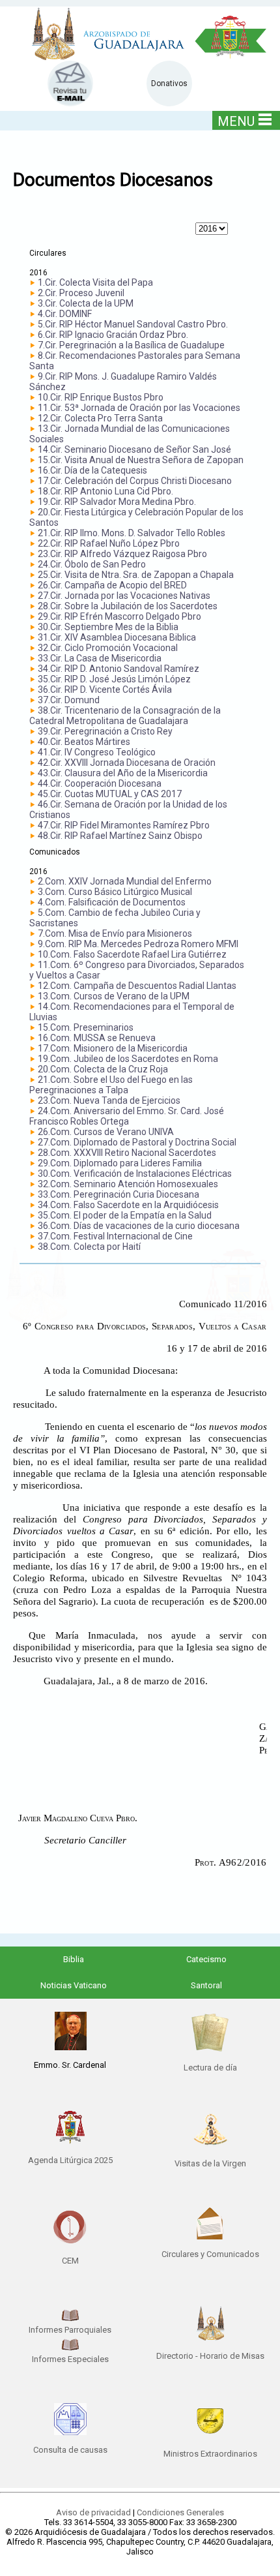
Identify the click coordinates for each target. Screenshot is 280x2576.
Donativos (169, 83)
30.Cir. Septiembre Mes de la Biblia (108, 627)
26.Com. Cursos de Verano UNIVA (106, 1132)
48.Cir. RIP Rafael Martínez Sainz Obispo (120, 836)
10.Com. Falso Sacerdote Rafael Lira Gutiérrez (132, 954)
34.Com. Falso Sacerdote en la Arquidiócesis (128, 1205)
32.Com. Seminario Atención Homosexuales (128, 1184)
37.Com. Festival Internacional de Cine (115, 1236)
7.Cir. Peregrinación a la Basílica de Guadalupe (131, 345)
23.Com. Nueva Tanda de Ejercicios (109, 1100)
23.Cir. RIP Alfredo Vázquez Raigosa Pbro (122, 554)
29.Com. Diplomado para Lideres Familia (120, 1163)
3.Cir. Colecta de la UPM (86, 303)
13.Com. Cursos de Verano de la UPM (114, 996)
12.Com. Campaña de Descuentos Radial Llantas (137, 986)
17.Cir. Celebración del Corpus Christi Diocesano (135, 481)
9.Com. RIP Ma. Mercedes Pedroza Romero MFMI (138, 944)
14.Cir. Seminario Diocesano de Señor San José (134, 449)
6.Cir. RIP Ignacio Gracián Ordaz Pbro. (113, 335)
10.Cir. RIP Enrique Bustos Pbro (101, 397)
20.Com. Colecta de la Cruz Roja (103, 1069)
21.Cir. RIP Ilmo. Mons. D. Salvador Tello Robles (132, 533)
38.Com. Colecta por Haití (89, 1247)
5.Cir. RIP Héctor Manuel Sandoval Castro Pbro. (133, 324)
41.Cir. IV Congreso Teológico (97, 752)
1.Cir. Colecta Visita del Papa (95, 282)
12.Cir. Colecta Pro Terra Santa (100, 418)
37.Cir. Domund (69, 700)
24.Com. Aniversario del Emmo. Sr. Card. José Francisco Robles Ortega (127, 1116)
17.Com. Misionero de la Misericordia (113, 1048)
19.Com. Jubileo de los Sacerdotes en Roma (128, 1059)
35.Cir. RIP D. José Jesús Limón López (114, 679)
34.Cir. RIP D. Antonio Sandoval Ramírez (119, 669)
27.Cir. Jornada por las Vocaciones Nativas (124, 596)
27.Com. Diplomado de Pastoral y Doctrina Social (137, 1142)
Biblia (74, 1959)
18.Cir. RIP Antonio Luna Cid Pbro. (105, 491)
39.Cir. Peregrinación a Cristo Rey (105, 731)
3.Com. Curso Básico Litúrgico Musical (115, 892)
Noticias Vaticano (74, 1985)
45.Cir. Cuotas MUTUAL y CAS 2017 (110, 794)
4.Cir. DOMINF (65, 314)
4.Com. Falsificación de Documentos (112, 902)
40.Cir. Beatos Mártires (84, 742)
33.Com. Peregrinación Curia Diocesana (119, 1194)
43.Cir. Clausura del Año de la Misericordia (123, 773)
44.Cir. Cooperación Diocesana (100, 783)
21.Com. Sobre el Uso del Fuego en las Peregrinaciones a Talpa (111, 1085)
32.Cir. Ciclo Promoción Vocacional (108, 648)
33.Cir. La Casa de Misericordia (100, 658)
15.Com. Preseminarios (86, 1027)
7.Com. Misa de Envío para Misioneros (115, 933)
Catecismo (206, 1959)
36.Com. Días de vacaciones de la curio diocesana (139, 1226)
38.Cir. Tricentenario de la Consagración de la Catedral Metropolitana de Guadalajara (125, 716)
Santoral (206, 1985)
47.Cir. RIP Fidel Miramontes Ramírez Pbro (124, 825)
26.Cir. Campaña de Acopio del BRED (112, 585)
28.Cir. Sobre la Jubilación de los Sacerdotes (128, 606)
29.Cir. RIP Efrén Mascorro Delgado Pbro (119, 616)
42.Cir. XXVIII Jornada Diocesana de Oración (127, 763)
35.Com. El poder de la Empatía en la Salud (125, 1215)
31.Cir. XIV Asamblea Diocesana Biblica (117, 637)
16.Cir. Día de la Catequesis (92, 470)
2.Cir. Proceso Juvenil (81, 293)
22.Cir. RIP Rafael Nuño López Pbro (109, 543)
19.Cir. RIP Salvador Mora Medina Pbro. (117, 502)
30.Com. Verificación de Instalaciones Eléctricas (135, 1174)
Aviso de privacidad (93, 2512)
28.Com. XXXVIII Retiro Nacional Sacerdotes (127, 1153)
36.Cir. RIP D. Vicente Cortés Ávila (105, 689)
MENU (236, 121)
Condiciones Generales (180, 2512)
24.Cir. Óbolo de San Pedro (92, 564)
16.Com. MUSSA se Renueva (97, 1038)
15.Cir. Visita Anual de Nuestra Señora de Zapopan (141, 460)
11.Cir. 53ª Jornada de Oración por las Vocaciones (139, 408)
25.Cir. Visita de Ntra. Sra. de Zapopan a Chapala (136, 575)
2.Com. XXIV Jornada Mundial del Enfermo (125, 881)
